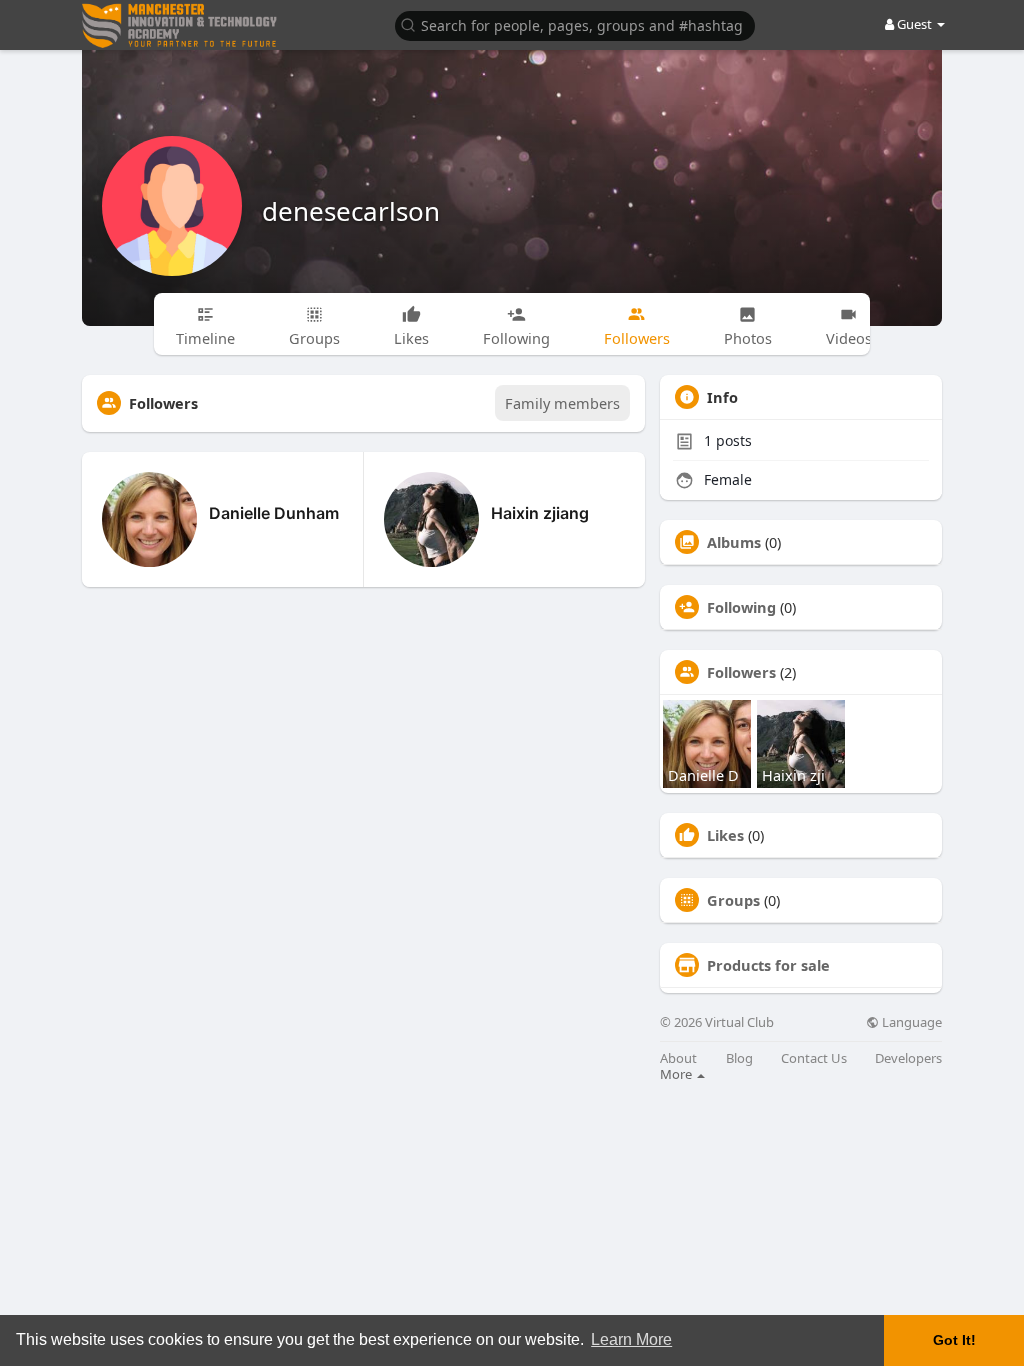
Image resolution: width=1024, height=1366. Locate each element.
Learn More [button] (631, 1339)
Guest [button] (914, 24)
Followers (741, 672)
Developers (908, 1058)
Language (910, 1022)
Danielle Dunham (274, 513)
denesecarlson (351, 211)
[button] (575, 24)
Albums (734, 542)
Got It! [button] (954, 1340)
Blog (739, 1058)
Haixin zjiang (540, 513)
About (678, 1058)
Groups (733, 900)
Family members (562, 403)
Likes (725, 835)
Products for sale (768, 965)
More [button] (677, 1074)
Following (741, 607)
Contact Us (814, 1058)
